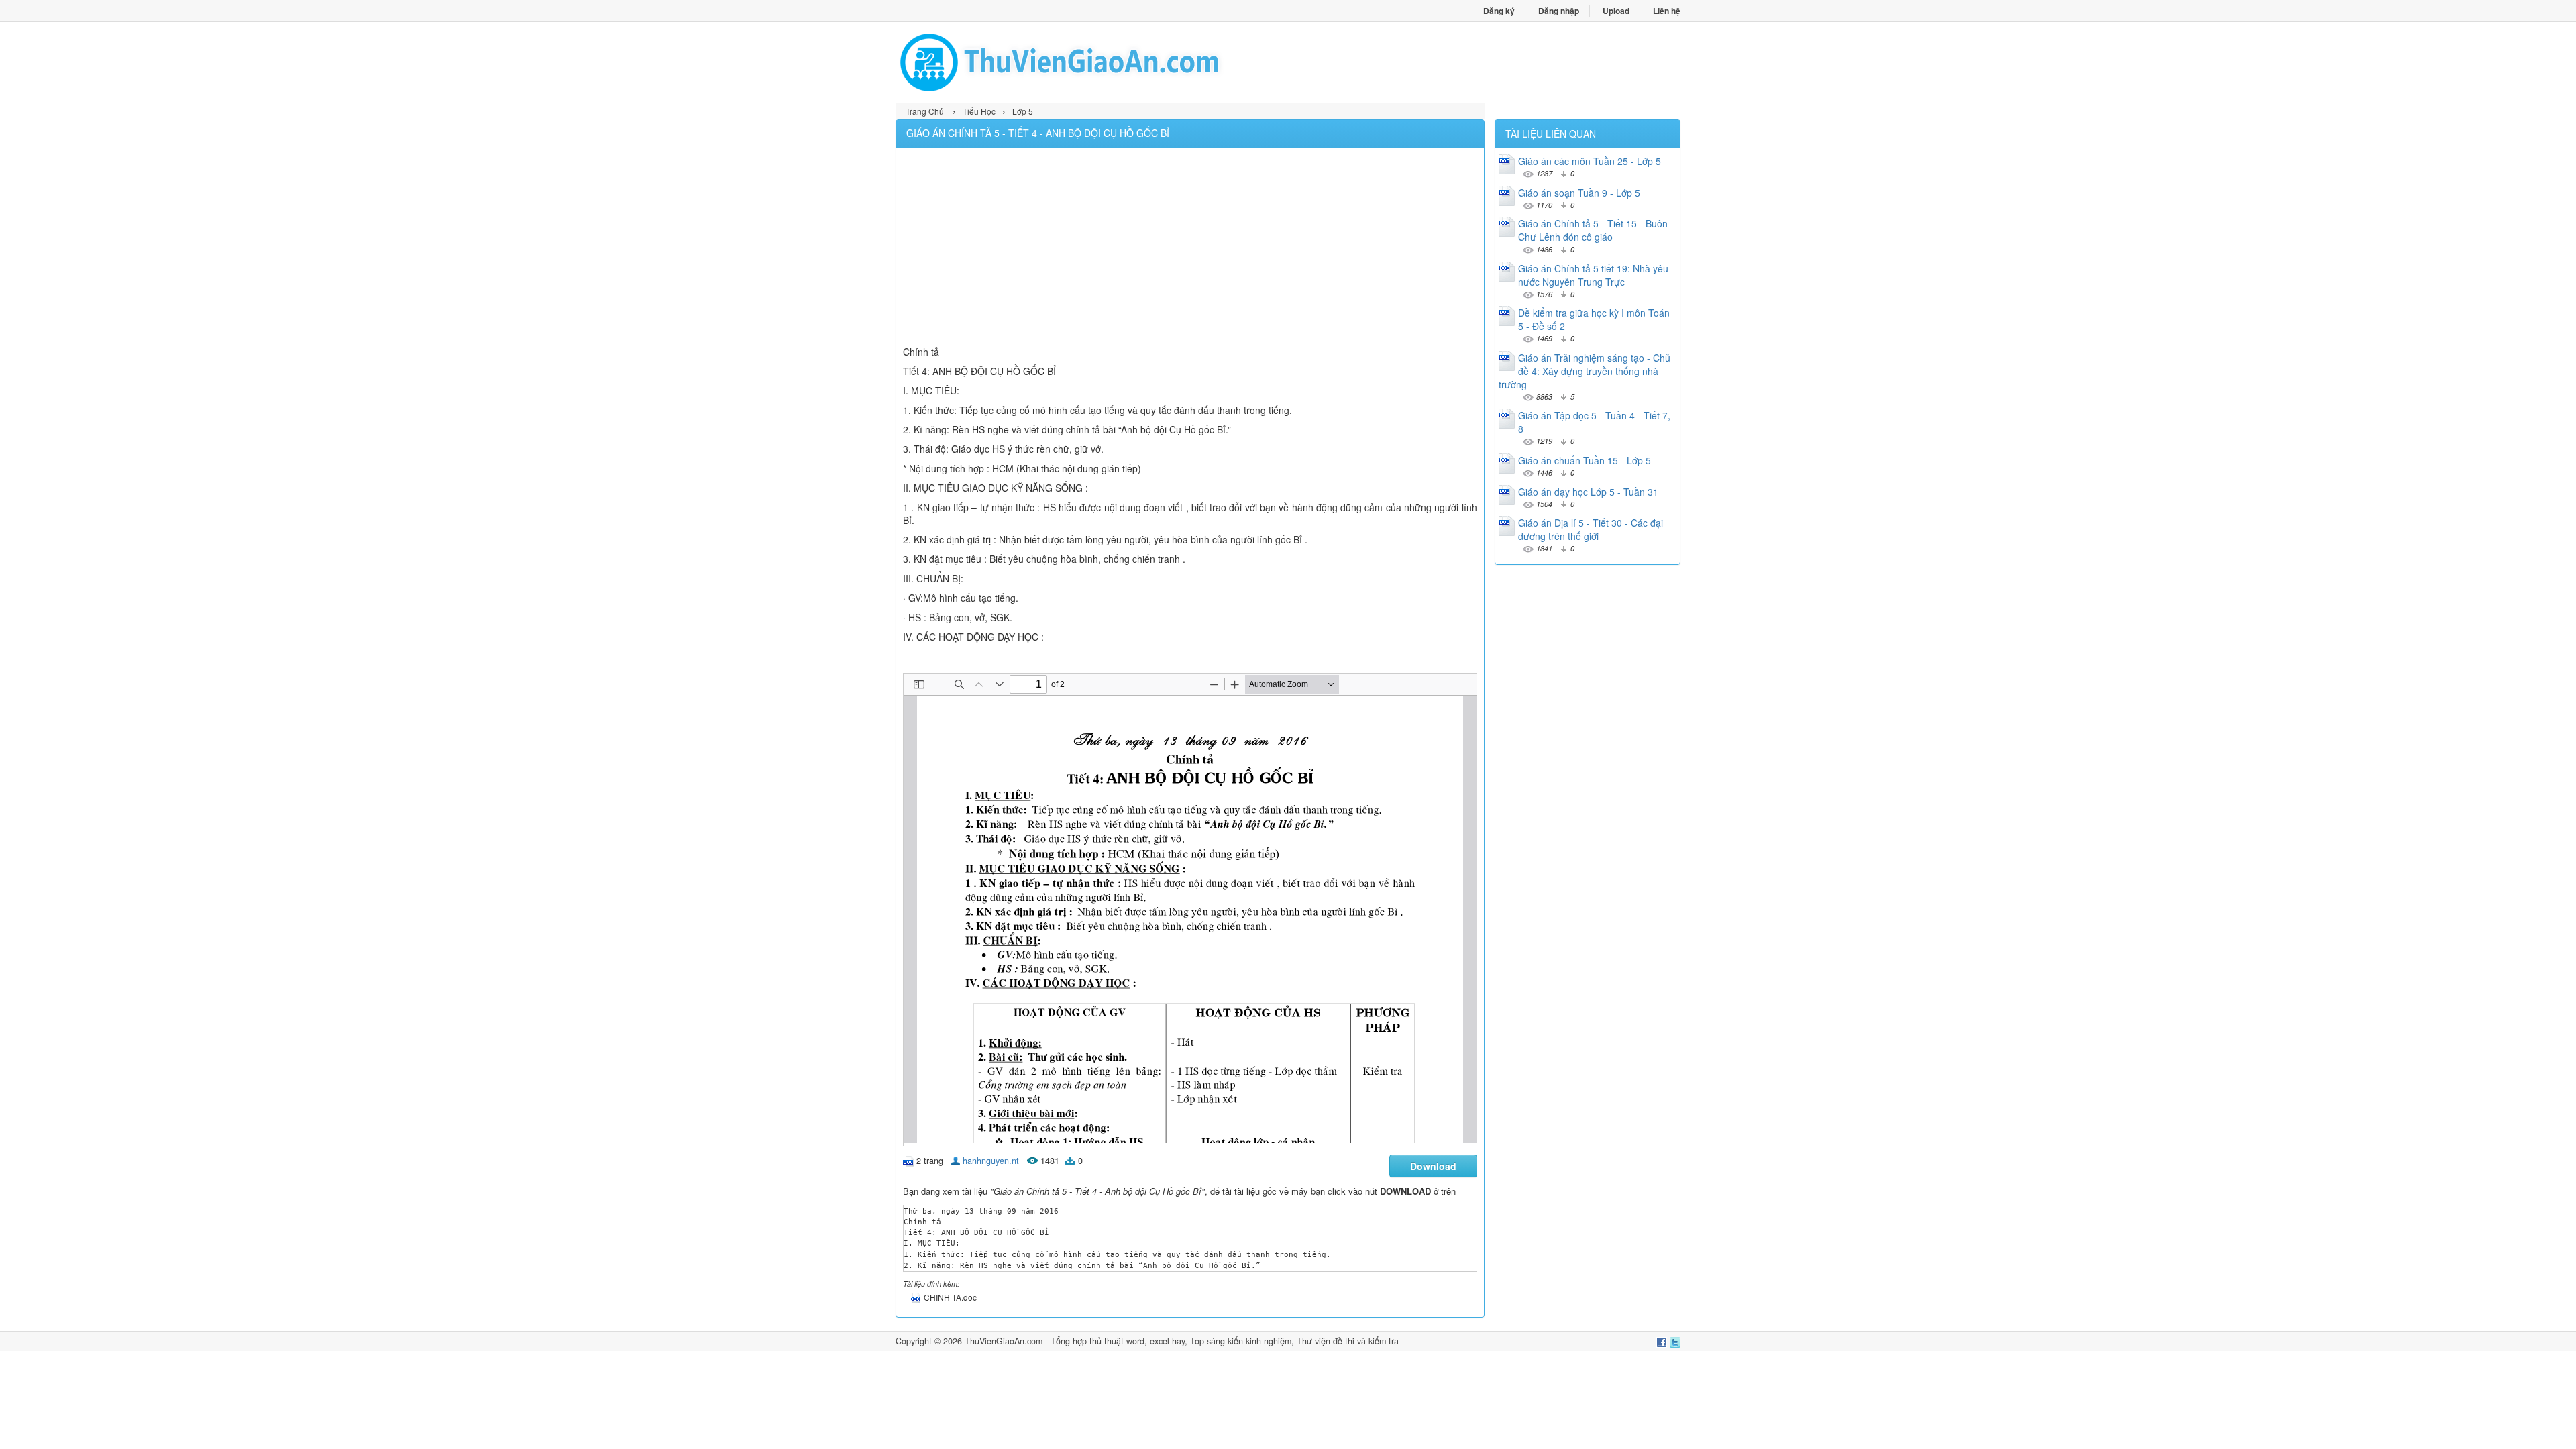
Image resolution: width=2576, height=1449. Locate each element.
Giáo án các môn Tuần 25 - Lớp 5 (1590, 161)
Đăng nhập (1559, 11)
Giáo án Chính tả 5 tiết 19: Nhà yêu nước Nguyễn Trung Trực (1593, 275)
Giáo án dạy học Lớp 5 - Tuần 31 (1588, 492)
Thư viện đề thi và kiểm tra (1348, 1341)
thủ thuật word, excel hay (1137, 1341)
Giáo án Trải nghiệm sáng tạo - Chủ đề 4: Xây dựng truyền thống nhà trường (1585, 371)
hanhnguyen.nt (991, 1161)
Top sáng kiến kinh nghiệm (1241, 1341)
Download (1433, 1166)
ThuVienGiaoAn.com (1004, 1341)
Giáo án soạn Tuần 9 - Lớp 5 (1579, 193)
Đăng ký (1499, 11)
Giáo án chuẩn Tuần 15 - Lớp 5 (1585, 460)
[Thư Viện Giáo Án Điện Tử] (1092, 62)
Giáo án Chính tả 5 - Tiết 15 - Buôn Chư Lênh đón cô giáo (1593, 230)
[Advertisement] (1190, 248)
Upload (1616, 11)
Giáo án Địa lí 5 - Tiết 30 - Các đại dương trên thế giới (1591, 529)
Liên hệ (1667, 11)
